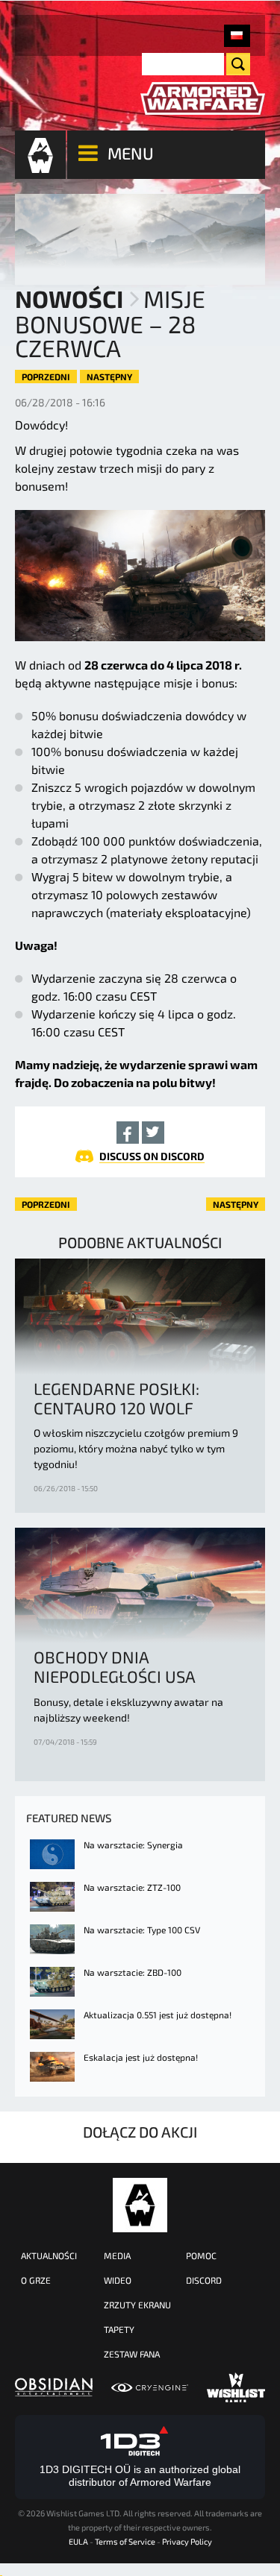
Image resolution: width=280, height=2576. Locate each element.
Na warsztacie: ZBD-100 (133, 1972)
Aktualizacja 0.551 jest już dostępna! (158, 2015)
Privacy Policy (187, 2541)
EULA (78, 2541)
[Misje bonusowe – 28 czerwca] (237, 36)
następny (109, 377)
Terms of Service (125, 2541)
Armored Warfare (140, 2205)
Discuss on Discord (152, 1156)
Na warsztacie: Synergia (133, 1845)
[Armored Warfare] (203, 99)
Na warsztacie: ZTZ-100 (132, 1887)
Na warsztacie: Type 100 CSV (142, 1930)
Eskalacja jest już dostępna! (141, 2057)
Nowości (69, 298)
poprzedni (46, 377)
